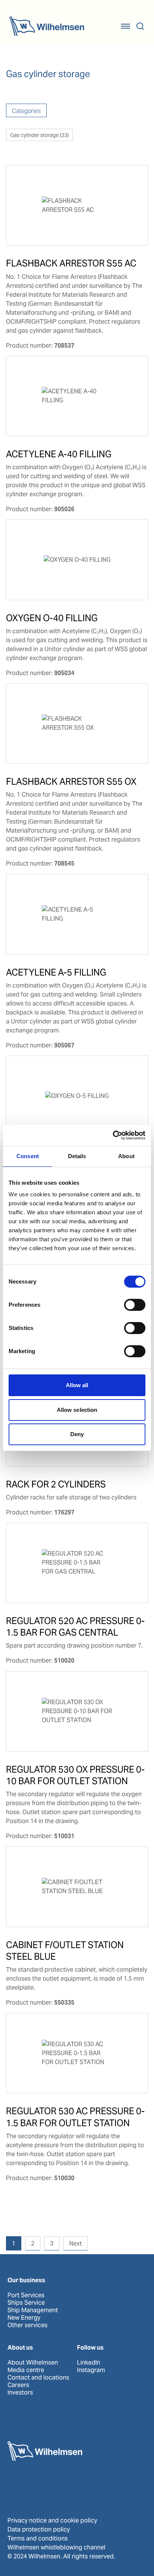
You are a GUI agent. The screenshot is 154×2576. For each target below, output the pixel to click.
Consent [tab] (28, 1156)
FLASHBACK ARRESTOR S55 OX (71, 782)
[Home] (47, 26)
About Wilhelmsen (33, 2363)
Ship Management (33, 2310)
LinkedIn (89, 2363)
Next (76, 2244)
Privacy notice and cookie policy (52, 2520)
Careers (18, 2385)
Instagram (91, 2370)
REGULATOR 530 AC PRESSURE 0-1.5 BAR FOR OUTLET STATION (75, 2117)
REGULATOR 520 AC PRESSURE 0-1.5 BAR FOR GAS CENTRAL (75, 1627)
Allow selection (77, 1410)
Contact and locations (38, 2378)
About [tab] (126, 1156)
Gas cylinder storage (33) (39, 135)
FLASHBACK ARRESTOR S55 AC (71, 263)
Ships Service (26, 2303)
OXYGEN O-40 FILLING (52, 618)
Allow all (77, 1385)
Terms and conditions (38, 2538)
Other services (27, 2325)
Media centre (26, 2370)
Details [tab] (77, 1156)
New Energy (24, 2318)
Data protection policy (39, 2529)
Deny (77, 1434)
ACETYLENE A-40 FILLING (59, 454)
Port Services (26, 2295)
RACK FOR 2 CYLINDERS (56, 1484)
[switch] (135, 1305)
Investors (20, 2393)
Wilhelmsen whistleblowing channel (56, 2547)
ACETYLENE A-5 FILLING (56, 972)
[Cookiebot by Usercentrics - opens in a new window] (113, 1135)
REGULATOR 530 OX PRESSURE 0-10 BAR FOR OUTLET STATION (75, 1775)
